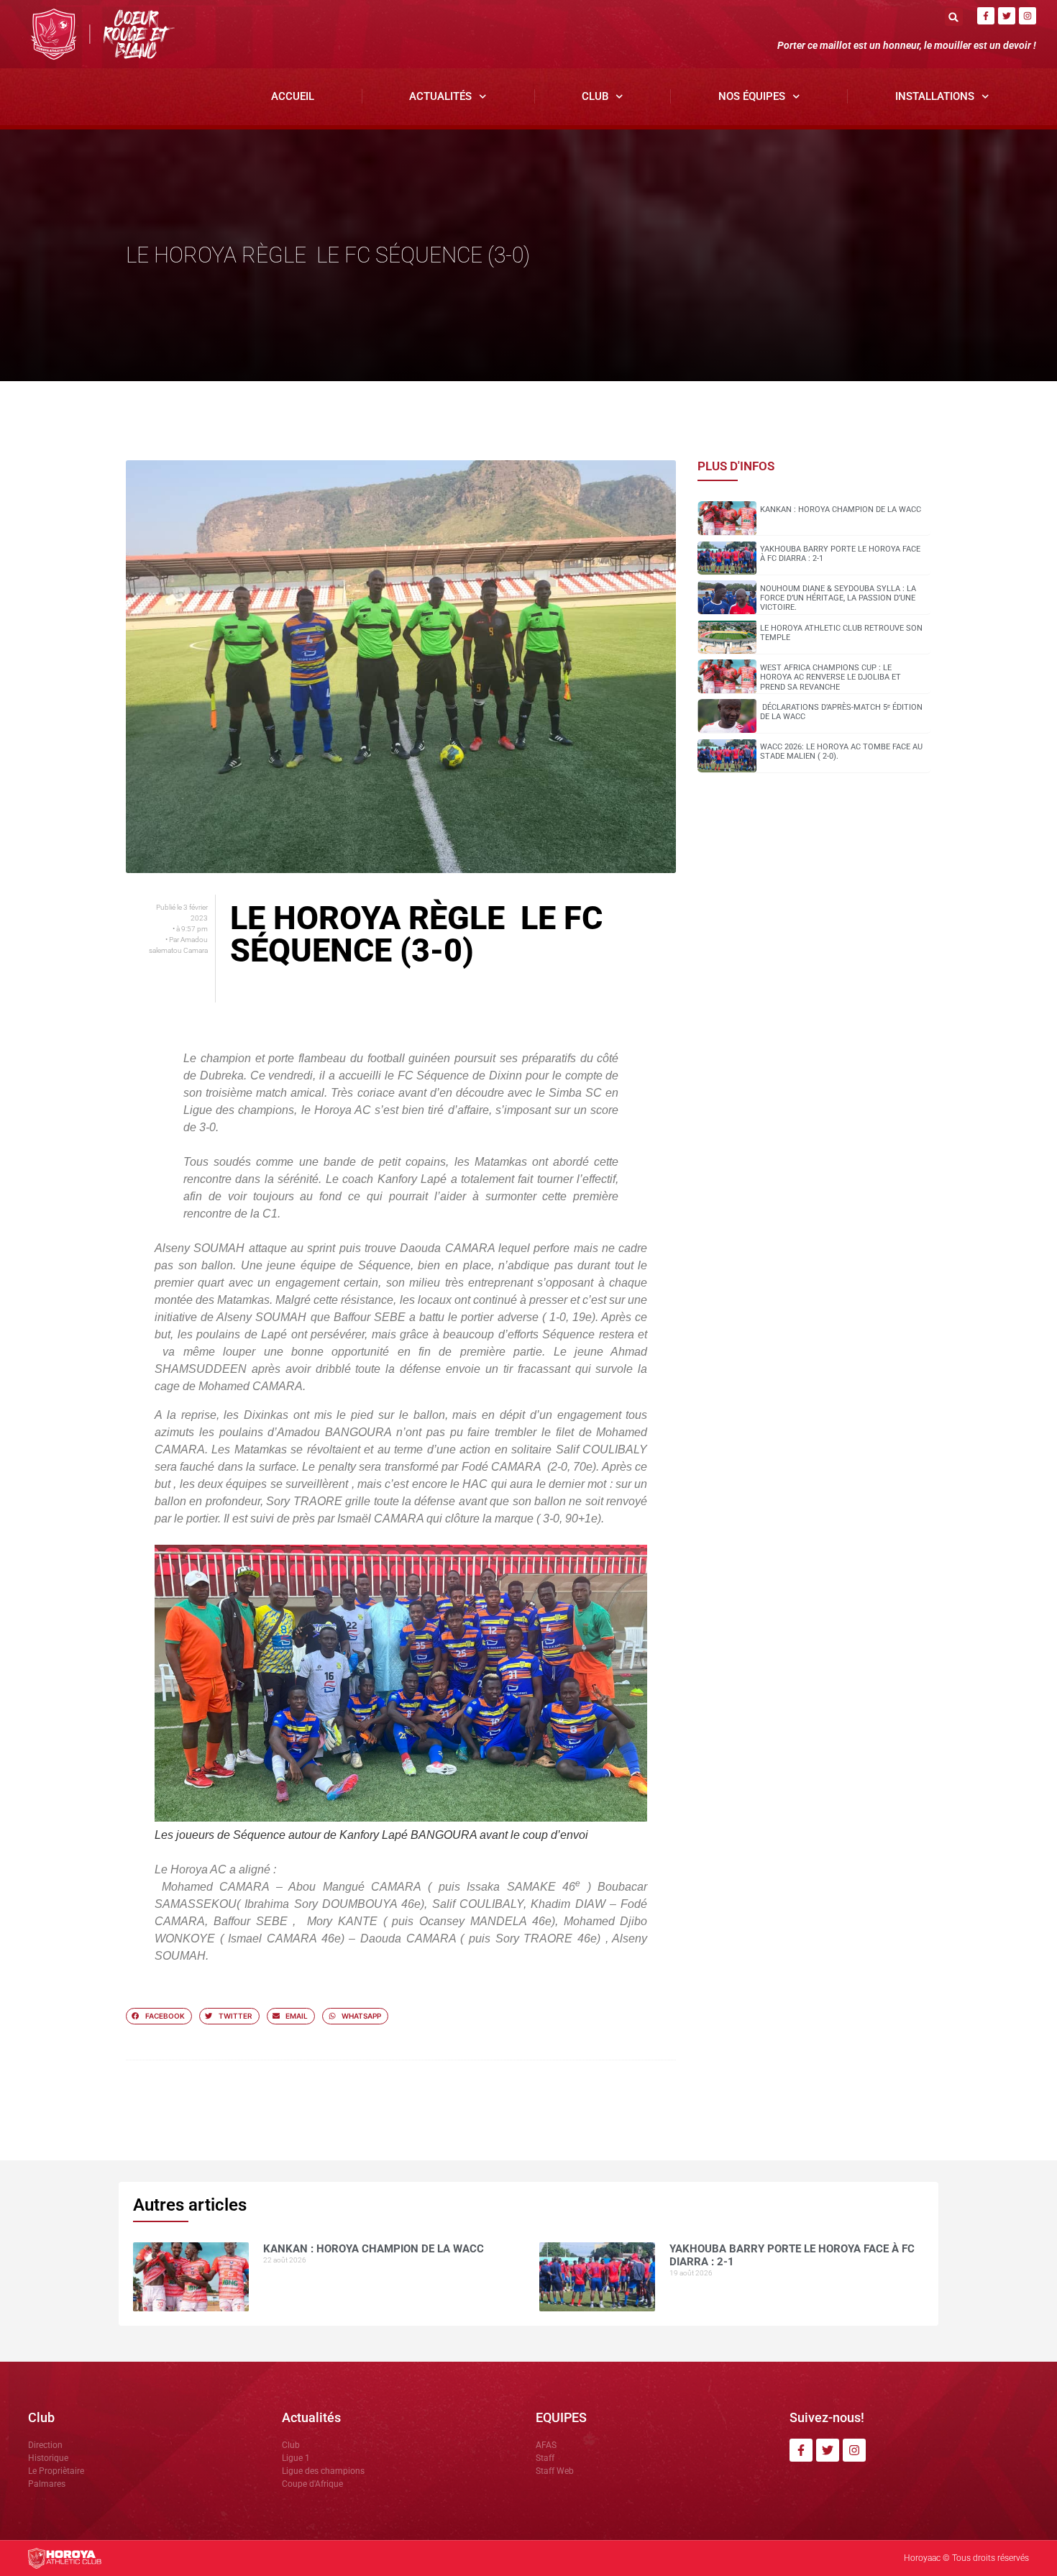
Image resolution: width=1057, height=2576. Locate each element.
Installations (935, 96)
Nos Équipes (752, 96)
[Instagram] (1028, 16)
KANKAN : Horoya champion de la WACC (841, 510)
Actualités (440, 96)
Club (595, 96)
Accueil (293, 96)
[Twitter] (1007, 16)
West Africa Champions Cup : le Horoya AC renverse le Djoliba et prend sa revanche (830, 677)
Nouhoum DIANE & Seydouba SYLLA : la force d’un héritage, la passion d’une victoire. (838, 598)
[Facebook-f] (986, 16)
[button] (954, 17)
